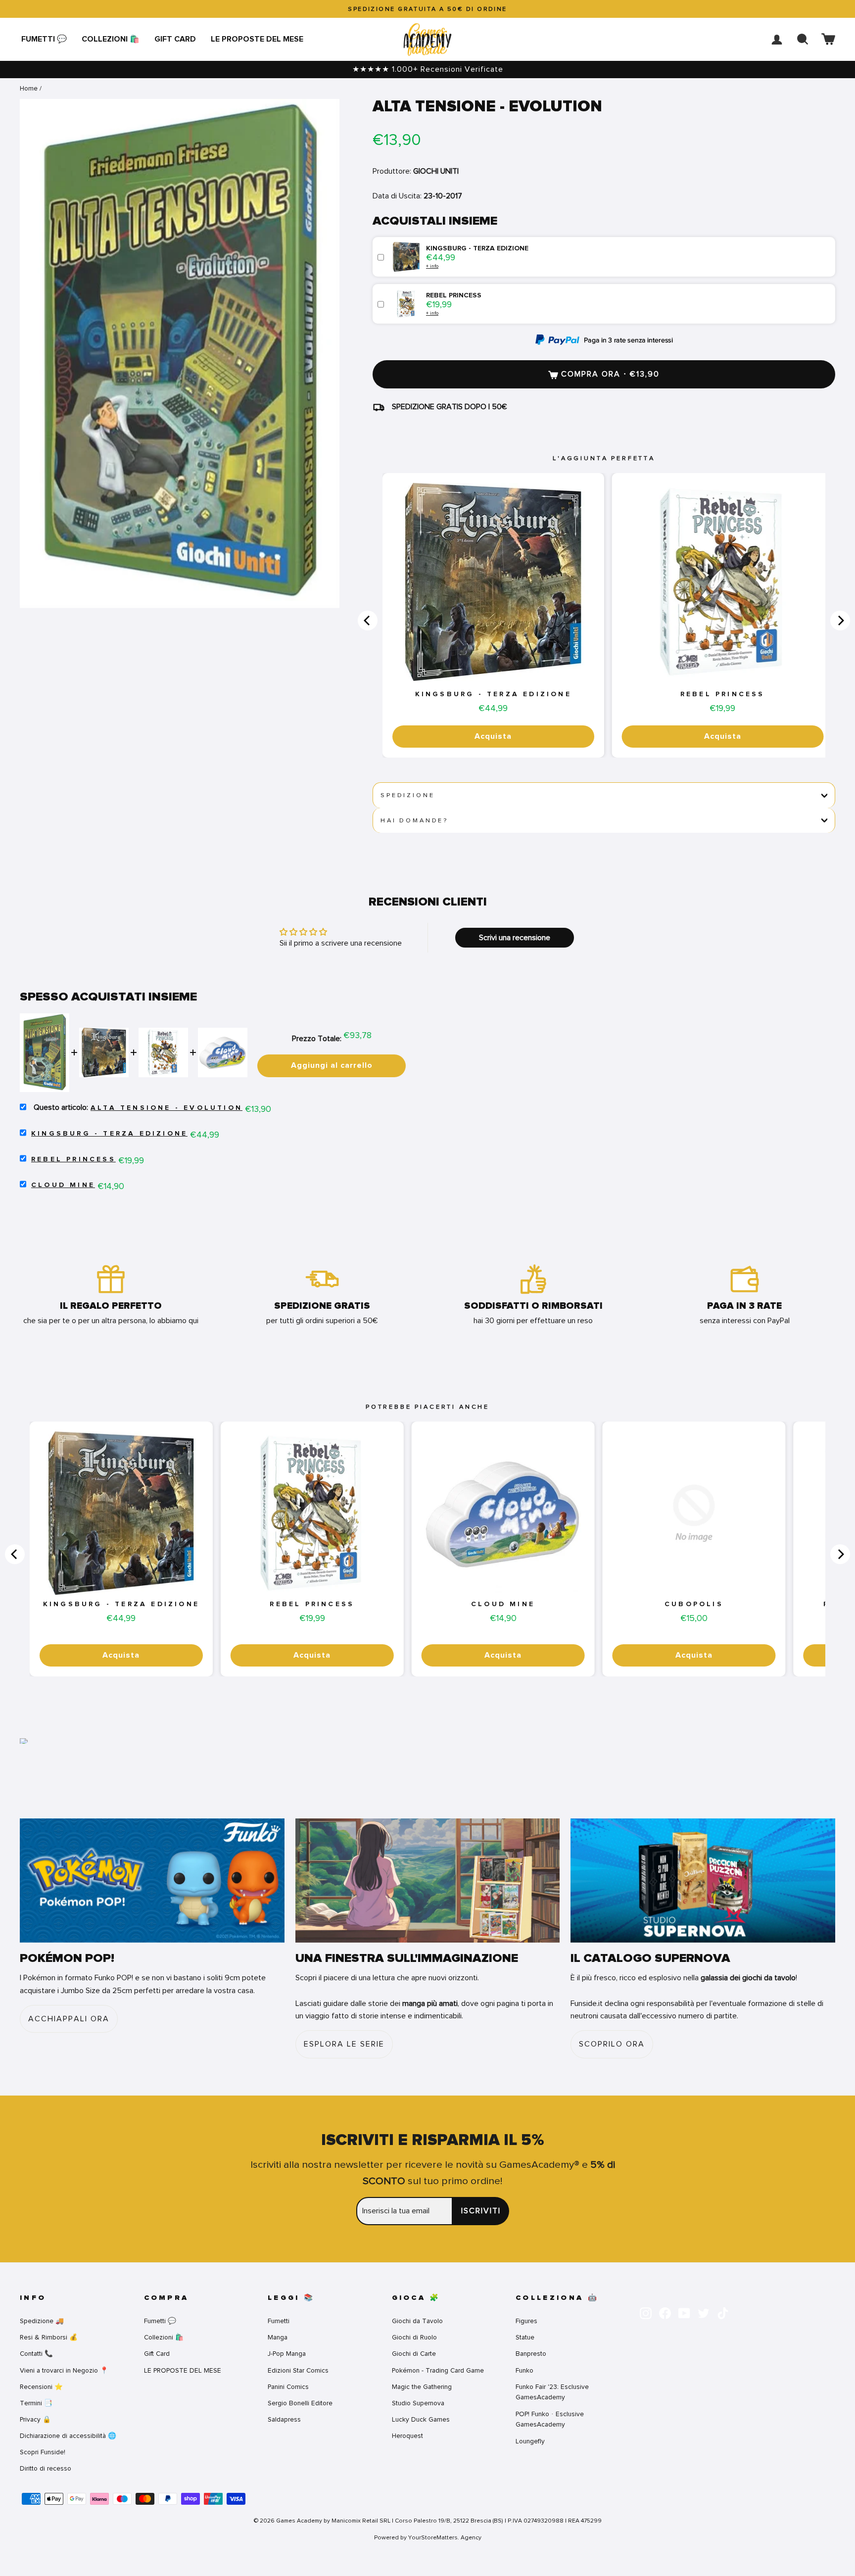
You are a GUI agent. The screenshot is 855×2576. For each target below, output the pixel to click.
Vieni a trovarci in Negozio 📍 (64, 2370)
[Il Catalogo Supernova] (703, 1881)
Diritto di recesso (46, 2468)
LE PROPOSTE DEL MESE (257, 39)
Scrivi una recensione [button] (515, 938)
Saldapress (284, 2419)
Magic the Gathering (422, 2387)
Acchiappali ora (69, 2019)
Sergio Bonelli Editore (300, 2403)
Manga (278, 2337)
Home (29, 88)
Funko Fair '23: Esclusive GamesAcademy (552, 2392)
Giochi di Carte (414, 2354)
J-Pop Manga (287, 2354)
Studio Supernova (418, 2403)
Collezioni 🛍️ (111, 39)
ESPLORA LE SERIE (344, 2044)
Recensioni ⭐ (41, 2387)
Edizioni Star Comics (298, 2370)
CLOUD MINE (63, 1185)
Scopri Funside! (43, 2452)
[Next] (840, 620)
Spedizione (407, 795)
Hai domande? (414, 820)
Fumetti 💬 (44, 39)
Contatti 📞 (36, 2354)
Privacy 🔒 (35, 2419)
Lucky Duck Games (421, 2419)
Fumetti (279, 2321)
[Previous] (368, 620)
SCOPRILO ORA (612, 2044)
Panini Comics (288, 2387)
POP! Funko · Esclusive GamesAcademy (550, 2419)
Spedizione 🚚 (42, 2321)
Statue (525, 2337)
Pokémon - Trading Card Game (438, 2370)
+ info (432, 266)
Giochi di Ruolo (414, 2337)
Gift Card (175, 39)
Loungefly (530, 2441)
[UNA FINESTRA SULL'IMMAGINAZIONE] (428, 1881)
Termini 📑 (36, 2403)
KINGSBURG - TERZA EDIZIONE (493, 694)
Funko (524, 2370)
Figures (526, 2321)
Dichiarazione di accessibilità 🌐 (68, 2436)
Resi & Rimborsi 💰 (49, 2337)
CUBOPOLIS (694, 1604)
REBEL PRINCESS (723, 694)
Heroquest (407, 2436)
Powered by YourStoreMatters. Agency (428, 2537)
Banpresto (531, 2354)
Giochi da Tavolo (417, 2321)
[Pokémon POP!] (152, 1881)
